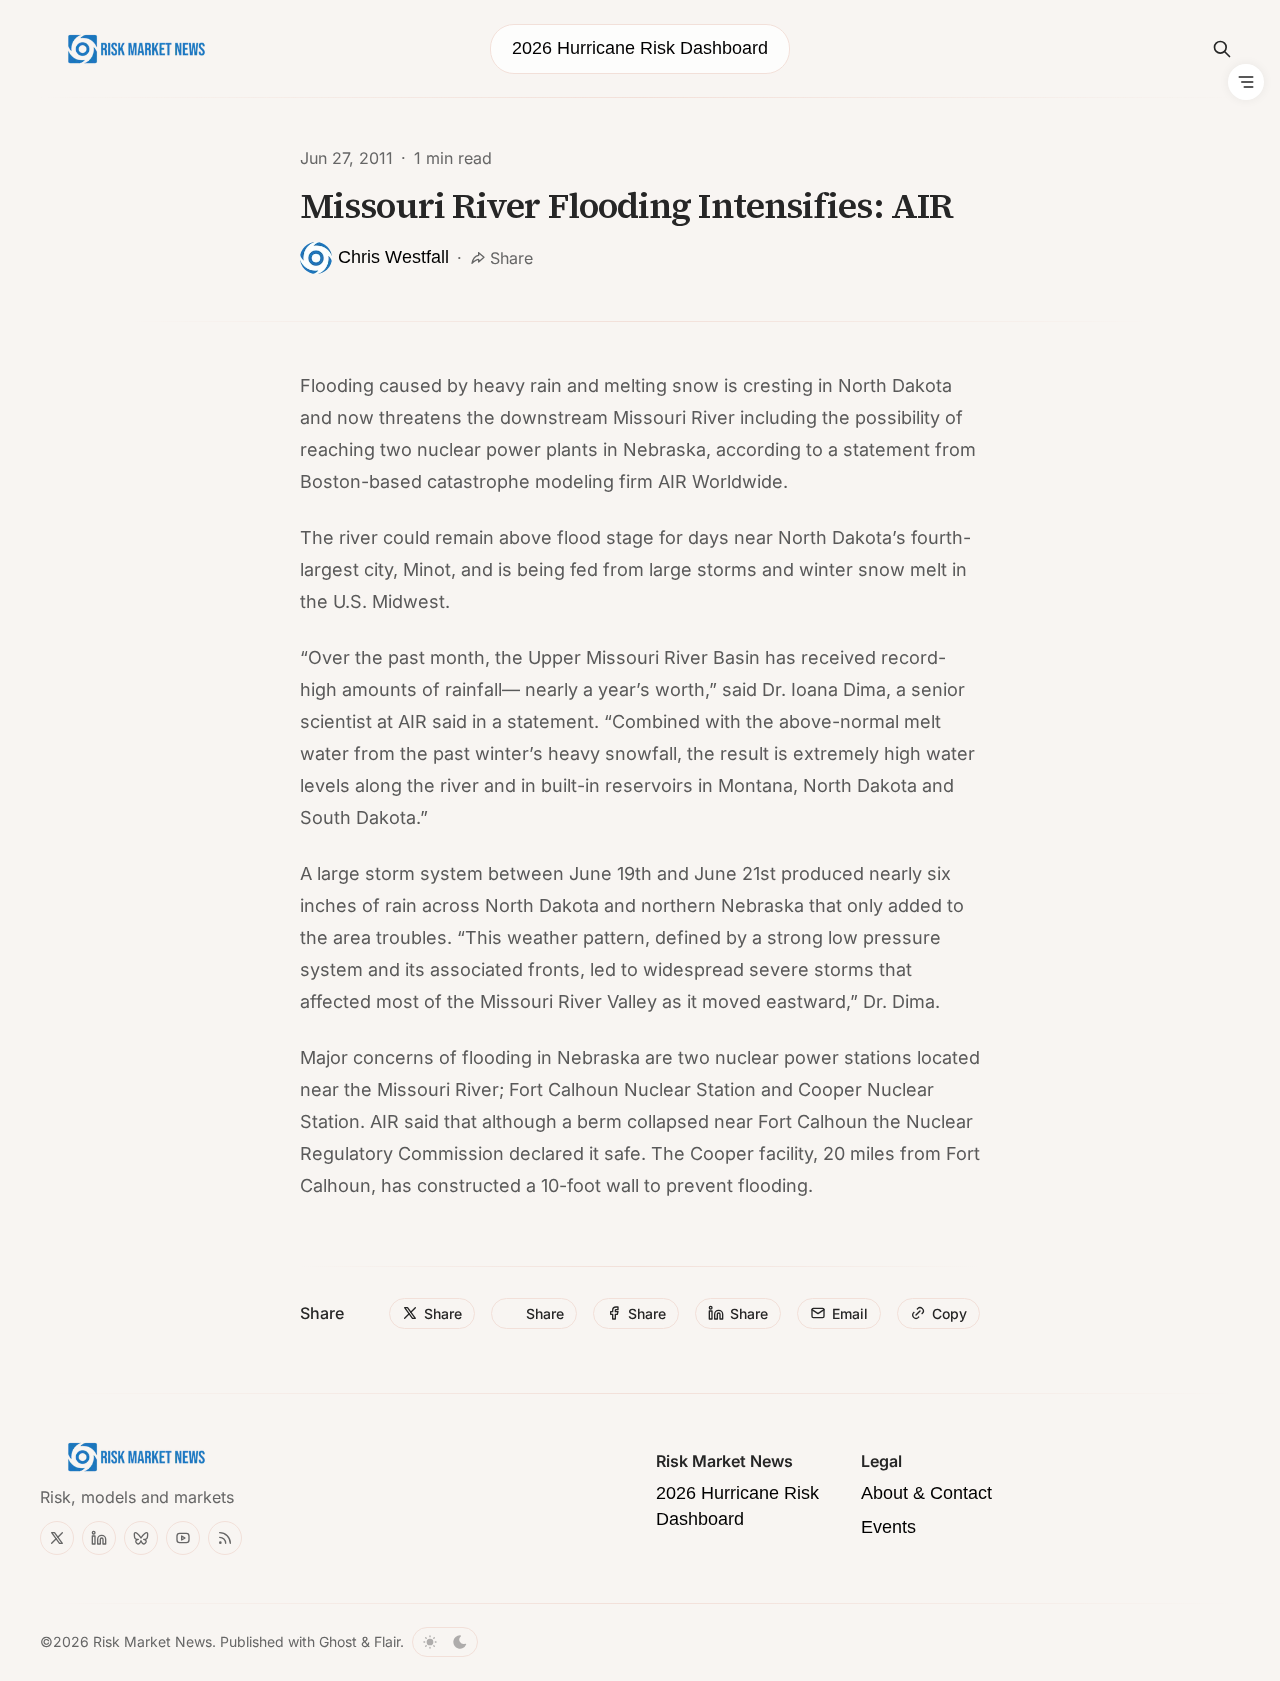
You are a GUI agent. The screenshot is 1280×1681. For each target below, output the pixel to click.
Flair (387, 1641)
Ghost (338, 1641)
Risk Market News (152, 1641)
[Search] (1222, 49)
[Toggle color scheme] (445, 1642)
